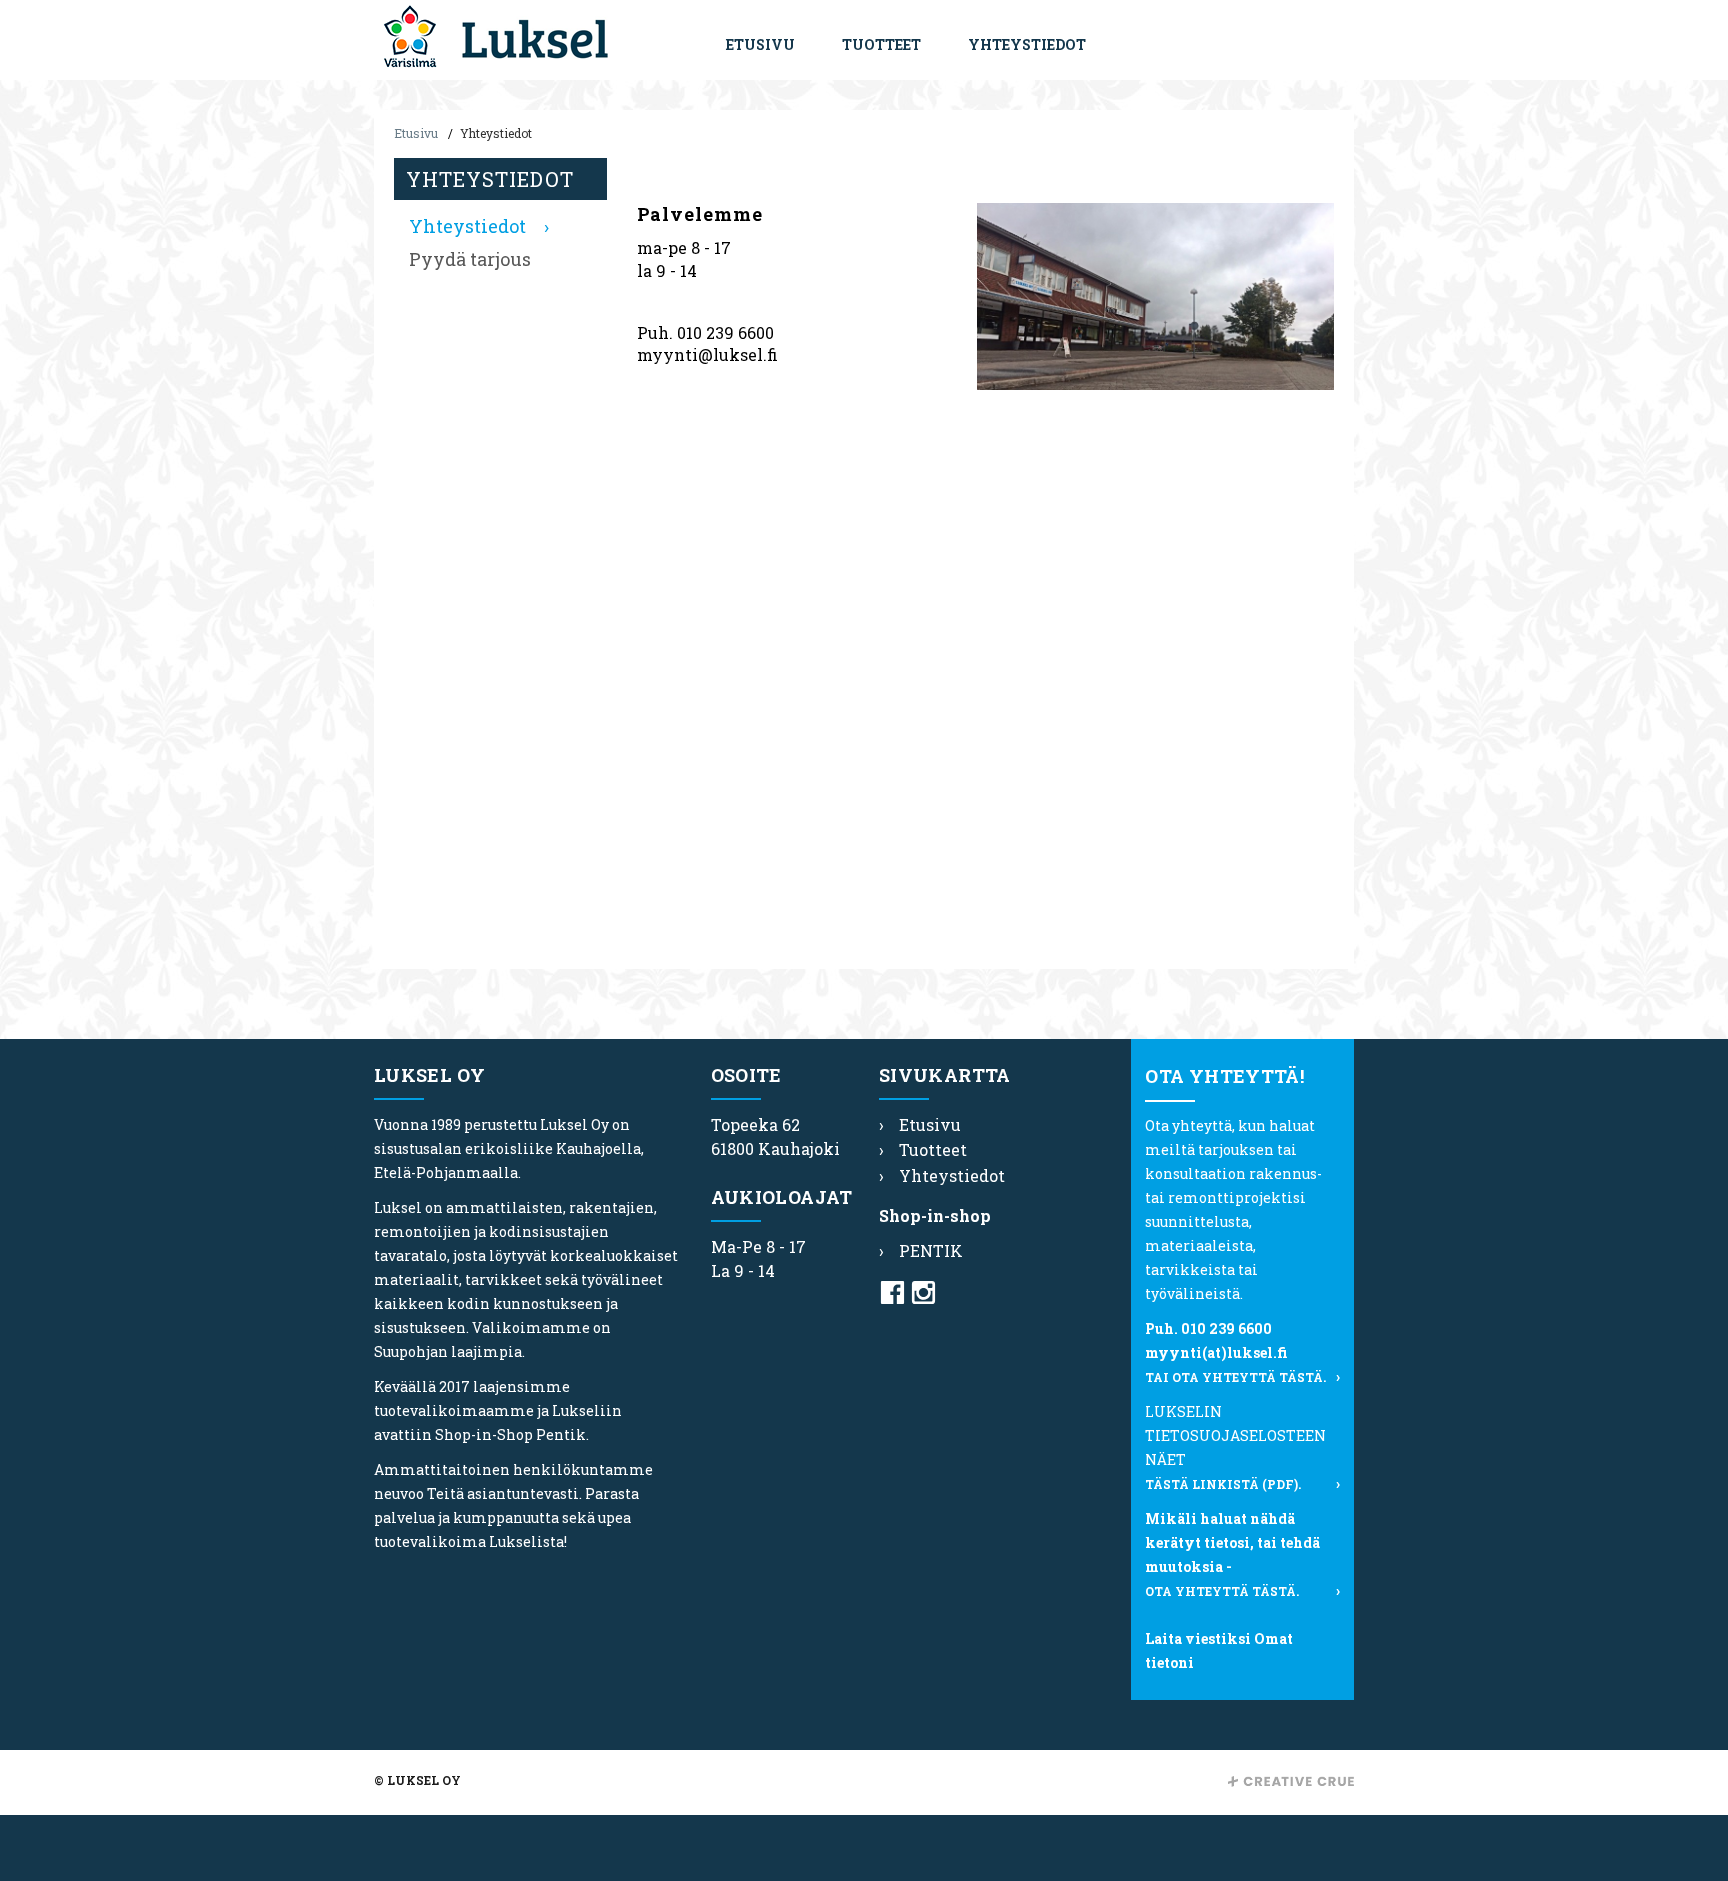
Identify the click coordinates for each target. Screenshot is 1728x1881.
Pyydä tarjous (470, 259)
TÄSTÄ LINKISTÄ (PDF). (1223, 1484)
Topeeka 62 (755, 1124)
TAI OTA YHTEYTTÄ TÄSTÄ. (1235, 1377)
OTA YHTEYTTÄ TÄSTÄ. (1222, 1591)
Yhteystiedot (1027, 44)
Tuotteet (881, 44)
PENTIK (931, 1250)
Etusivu (760, 44)
